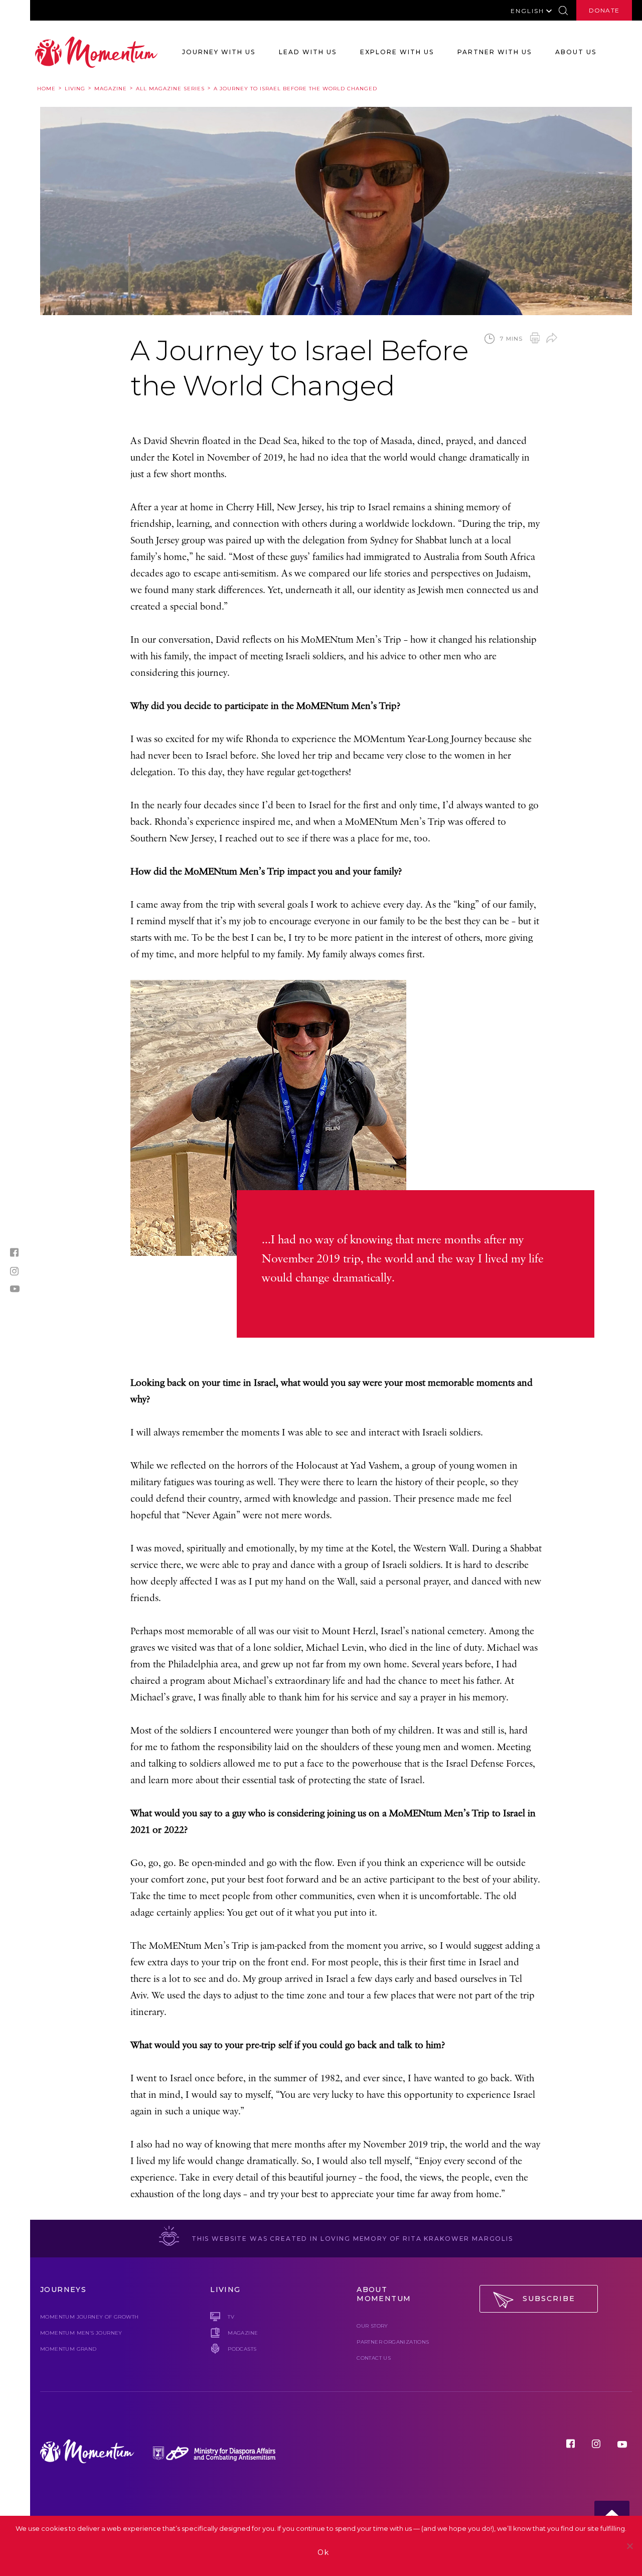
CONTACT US (374, 2358)
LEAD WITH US (308, 52)
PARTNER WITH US (495, 52)
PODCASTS (242, 2349)
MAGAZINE (243, 2333)
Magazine (111, 89)
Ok (324, 2552)
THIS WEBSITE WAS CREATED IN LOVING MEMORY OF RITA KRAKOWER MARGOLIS (351, 2239)
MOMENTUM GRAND (68, 2349)
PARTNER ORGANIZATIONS (393, 2342)
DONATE (604, 10)
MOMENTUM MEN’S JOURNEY (81, 2333)
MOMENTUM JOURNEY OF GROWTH (89, 2317)
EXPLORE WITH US (397, 52)
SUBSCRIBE (549, 2299)
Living (75, 89)
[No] (629, 2546)
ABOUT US (576, 52)
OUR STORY (372, 2326)
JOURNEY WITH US (219, 52)
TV (231, 2317)
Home (46, 89)
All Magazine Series (170, 89)
